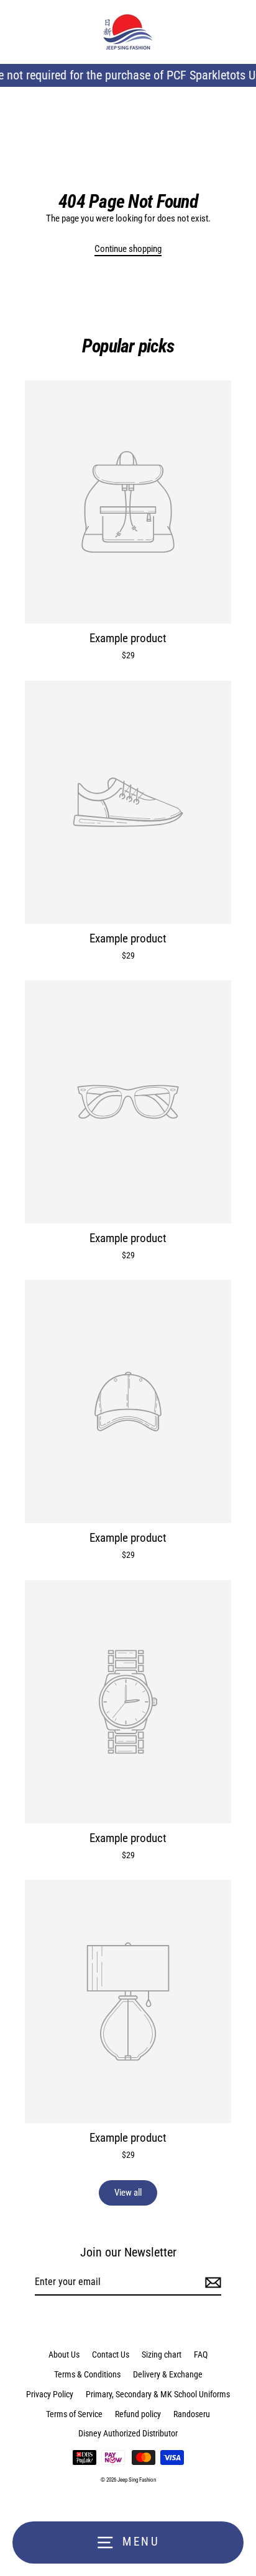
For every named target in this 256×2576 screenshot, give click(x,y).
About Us (64, 2355)
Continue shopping (128, 249)
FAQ (201, 2355)
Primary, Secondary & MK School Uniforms (158, 2394)
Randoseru (192, 2414)
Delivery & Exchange (168, 2374)
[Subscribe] (211, 2283)
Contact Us (111, 2355)
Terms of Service (74, 2414)
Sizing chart (162, 2355)
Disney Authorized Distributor (128, 2433)
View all (128, 2193)
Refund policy (138, 2414)
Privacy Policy (50, 2394)
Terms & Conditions (87, 2374)
